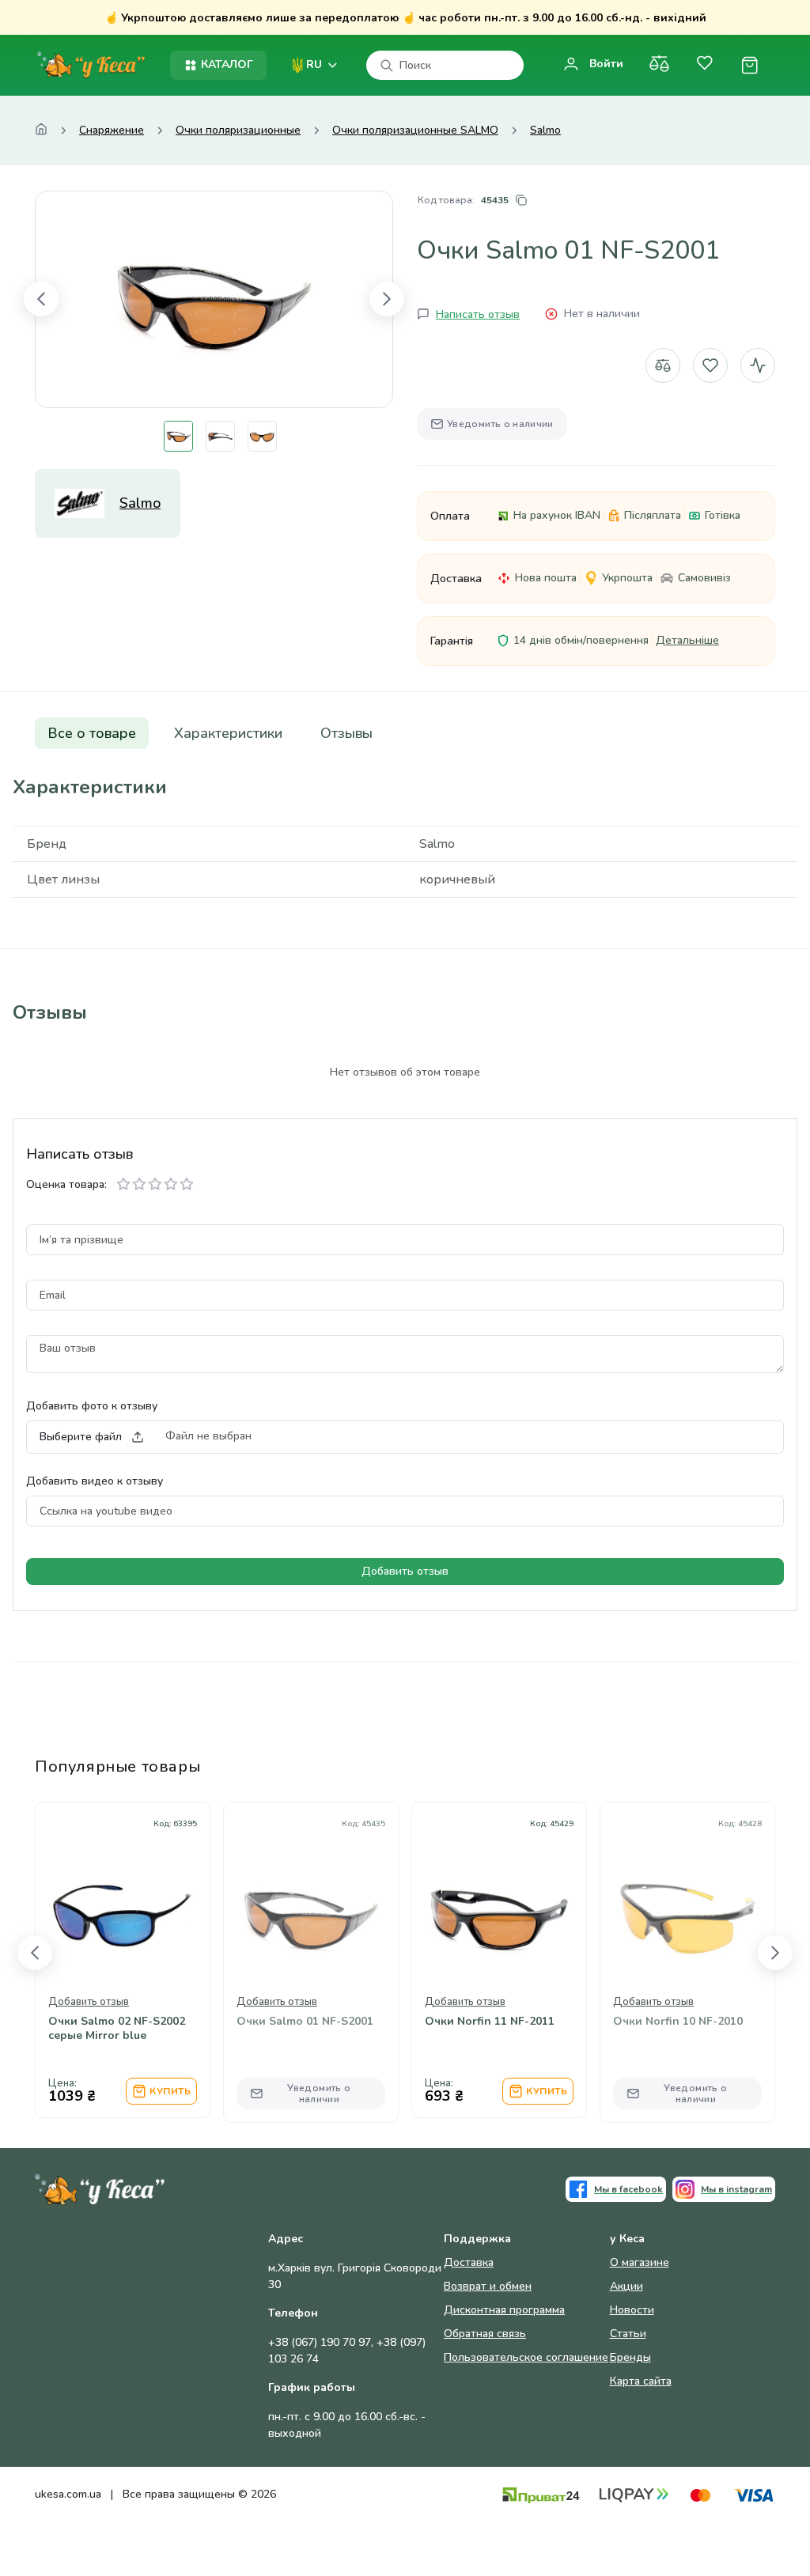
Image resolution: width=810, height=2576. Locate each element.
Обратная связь (485, 2334)
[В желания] (710, 365)
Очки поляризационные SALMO (415, 131)
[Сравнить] (659, 65)
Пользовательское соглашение (526, 2357)
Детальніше (687, 640)
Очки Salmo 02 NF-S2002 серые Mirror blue (117, 2029)
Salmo (545, 131)
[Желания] (704, 65)
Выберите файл (81, 1437)
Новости (632, 2310)
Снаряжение (112, 131)
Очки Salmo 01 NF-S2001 (305, 2022)
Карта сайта (641, 2381)
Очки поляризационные (238, 131)
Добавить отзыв (405, 1571)
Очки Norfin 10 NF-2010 (678, 2022)
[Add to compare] (85, 1954)
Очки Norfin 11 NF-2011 (490, 2022)
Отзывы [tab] (346, 733)
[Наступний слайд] (387, 299)
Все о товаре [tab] (92, 733)
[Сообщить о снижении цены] (758, 365)
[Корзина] (749, 65)
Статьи (628, 2334)
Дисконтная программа (504, 2310)
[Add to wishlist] (123, 1954)
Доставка (469, 2262)
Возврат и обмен (488, 2286)
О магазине (640, 2262)
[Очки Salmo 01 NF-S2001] (214, 299)
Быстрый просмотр (123, 1907)
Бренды (630, 2357)
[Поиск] (387, 66)
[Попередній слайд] (41, 299)
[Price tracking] (161, 1954)
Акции (626, 2286)
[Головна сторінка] (41, 131)
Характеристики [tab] (228, 733)
